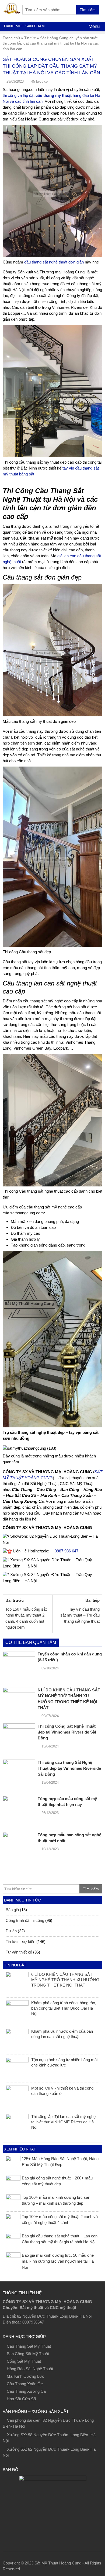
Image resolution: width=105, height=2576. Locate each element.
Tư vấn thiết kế (19, 1952)
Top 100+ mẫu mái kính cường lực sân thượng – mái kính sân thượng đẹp (56, 2200)
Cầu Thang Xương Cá (26, 2391)
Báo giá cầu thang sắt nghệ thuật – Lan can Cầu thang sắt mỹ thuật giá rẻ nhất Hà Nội (60, 2239)
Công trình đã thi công (25, 1920)
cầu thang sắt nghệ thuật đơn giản (54, 262)
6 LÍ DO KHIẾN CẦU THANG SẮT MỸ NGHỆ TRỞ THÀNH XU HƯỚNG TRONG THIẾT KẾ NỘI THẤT (69, 1699)
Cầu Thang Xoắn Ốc (25, 2384)
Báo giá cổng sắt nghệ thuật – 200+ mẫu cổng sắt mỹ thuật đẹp (57, 2181)
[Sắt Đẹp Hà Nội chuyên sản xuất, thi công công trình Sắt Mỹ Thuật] (12, 7)
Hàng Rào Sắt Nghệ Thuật (30, 2369)
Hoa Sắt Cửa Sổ (21, 2399)
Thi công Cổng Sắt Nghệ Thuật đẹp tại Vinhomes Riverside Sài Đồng (67, 1732)
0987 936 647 (66, 1551)
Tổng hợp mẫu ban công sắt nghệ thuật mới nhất (69, 1838)
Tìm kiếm (88, 10)
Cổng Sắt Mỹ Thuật (24, 2361)
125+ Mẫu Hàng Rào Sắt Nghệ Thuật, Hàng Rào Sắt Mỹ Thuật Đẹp (60, 2162)
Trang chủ (11, 38)
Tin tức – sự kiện (20, 1942)
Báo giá (12, 1910)
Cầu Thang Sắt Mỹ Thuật (29, 2346)
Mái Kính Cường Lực (25, 2376)
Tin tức (30, 38)
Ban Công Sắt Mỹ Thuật (28, 2354)
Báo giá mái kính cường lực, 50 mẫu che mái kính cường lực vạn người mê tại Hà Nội (58, 2261)
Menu (93, 26)
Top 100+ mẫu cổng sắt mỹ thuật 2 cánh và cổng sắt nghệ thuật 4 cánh (60, 2220)
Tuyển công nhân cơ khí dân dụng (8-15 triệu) (70, 1657)
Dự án (11, 1931)
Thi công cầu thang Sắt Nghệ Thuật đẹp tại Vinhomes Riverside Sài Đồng (69, 1768)
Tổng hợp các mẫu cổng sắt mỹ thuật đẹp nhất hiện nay (67, 1802)
